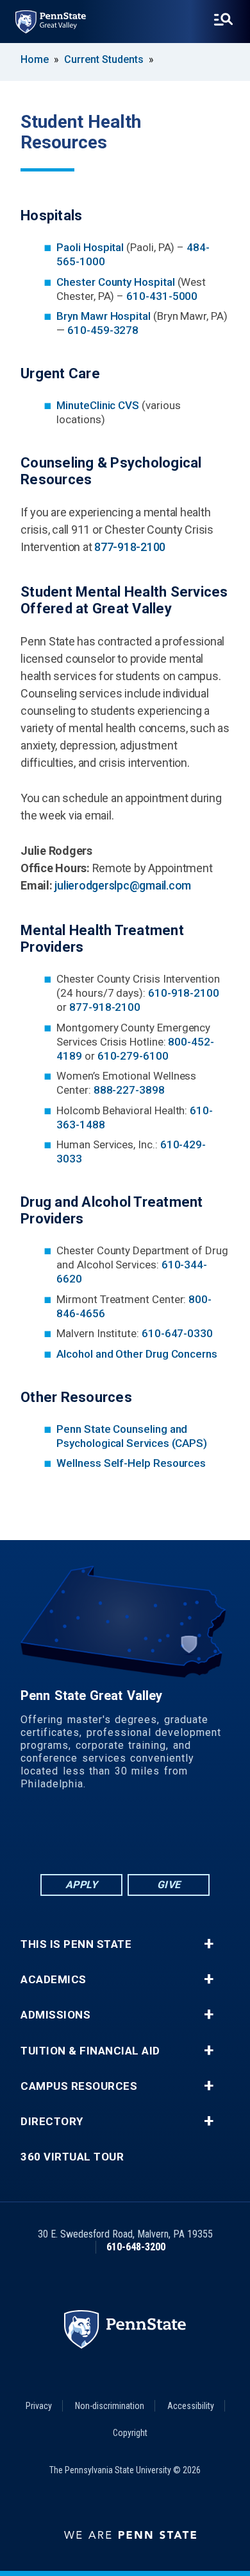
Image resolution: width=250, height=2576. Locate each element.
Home (35, 59)
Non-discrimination (110, 2406)
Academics (54, 1980)
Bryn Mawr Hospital (104, 316)
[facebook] (75, 1836)
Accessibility (191, 2406)
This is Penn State (76, 1944)
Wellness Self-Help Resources (131, 1463)
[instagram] (175, 1836)
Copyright (130, 2433)
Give (169, 1885)
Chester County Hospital (117, 282)
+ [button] (209, 1944)
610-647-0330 (177, 1333)
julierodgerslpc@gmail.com (123, 885)
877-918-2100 (130, 547)
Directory (52, 2122)
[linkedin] (108, 1836)
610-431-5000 (162, 296)
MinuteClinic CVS (98, 405)
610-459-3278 (103, 330)
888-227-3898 (129, 1090)
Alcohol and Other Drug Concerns (137, 1354)
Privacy (39, 2406)
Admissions (55, 2015)
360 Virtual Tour (72, 2157)
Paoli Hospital (91, 247)
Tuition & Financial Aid (90, 2051)
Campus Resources (79, 2086)
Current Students (104, 59)
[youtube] (142, 1836)
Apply (82, 1885)
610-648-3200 (136, 2247)
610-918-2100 (184, 993)
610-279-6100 (133, 1056)
